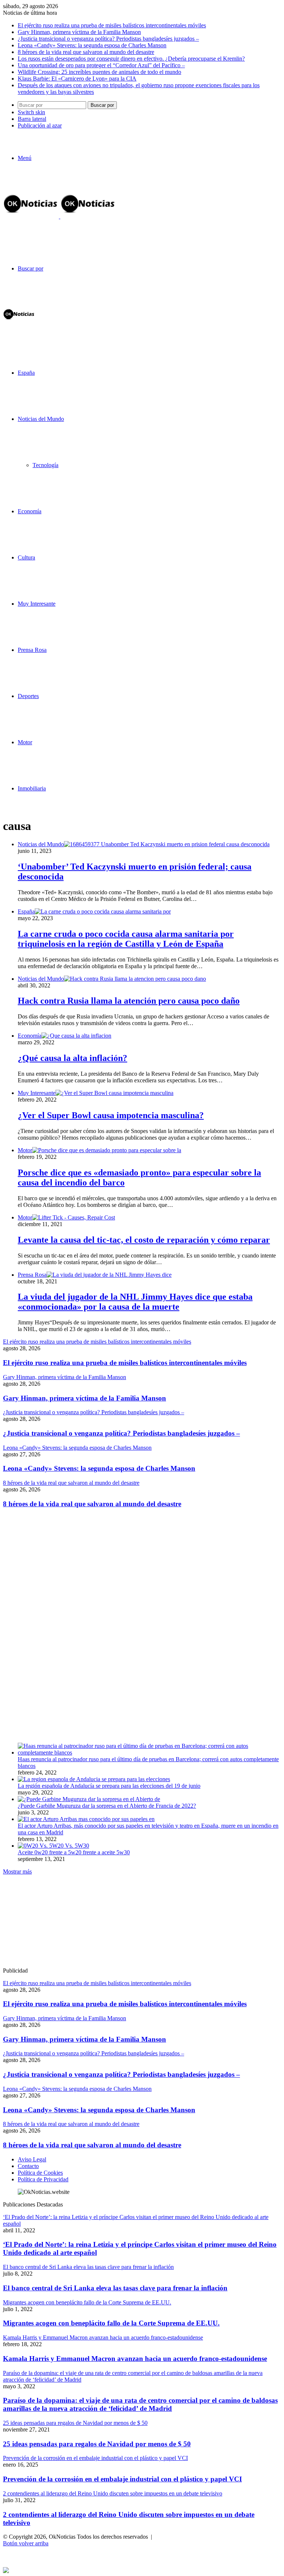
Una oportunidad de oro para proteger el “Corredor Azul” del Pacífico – (101, 65)
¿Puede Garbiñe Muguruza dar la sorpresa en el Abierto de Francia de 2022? (107, 1806)
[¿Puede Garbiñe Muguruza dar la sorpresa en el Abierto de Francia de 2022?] (89, 1799)
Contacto (28, 2166)
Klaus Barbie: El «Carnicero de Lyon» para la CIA (77, 79)
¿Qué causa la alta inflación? (72, 1058)
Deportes (28, 696)
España (26, 373)
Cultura (26, 557)
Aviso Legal (32, 2159)
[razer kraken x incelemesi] (142, 2570)
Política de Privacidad (43, 2179)
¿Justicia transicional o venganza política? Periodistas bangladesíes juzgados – (108, 39)
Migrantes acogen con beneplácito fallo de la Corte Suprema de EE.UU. (111, 2323)
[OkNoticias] (60, 216)
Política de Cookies (40, 2173)
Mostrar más (17, 1871)
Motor (25, 742)
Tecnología (45, 465)
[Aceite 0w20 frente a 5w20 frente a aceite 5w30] (53, 1846)
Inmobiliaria (32, 788)
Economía (30, 511)
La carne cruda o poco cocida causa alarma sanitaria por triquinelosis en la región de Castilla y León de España (126, 939)
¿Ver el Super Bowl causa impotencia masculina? (111, 1115)
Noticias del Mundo (41, 419)
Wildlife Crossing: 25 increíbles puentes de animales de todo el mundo (99, 72)
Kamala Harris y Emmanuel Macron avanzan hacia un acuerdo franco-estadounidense (135, 2359)
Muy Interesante (37, 604)
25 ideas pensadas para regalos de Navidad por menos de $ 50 (97, 2444)
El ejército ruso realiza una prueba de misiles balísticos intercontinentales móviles (112, 25)
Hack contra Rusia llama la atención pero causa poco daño (129, 1001)
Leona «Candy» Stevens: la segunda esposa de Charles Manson (92, 45)
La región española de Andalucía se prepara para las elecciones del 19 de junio (109, 1786)
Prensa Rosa (32, 650)
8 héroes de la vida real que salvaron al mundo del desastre (86, 52)
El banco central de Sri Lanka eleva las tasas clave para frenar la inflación (115, 2288)
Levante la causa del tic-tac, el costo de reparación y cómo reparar (144, 1240)
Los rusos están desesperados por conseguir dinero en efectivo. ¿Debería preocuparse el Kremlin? (131, 59)
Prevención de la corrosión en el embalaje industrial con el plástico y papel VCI (122, 2479)
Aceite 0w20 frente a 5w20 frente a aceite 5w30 (74, 1852)
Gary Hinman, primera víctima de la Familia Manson (79, 32)
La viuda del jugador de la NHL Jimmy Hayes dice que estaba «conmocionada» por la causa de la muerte (135, 1302)
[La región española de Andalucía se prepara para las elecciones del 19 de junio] (94, 1779)
